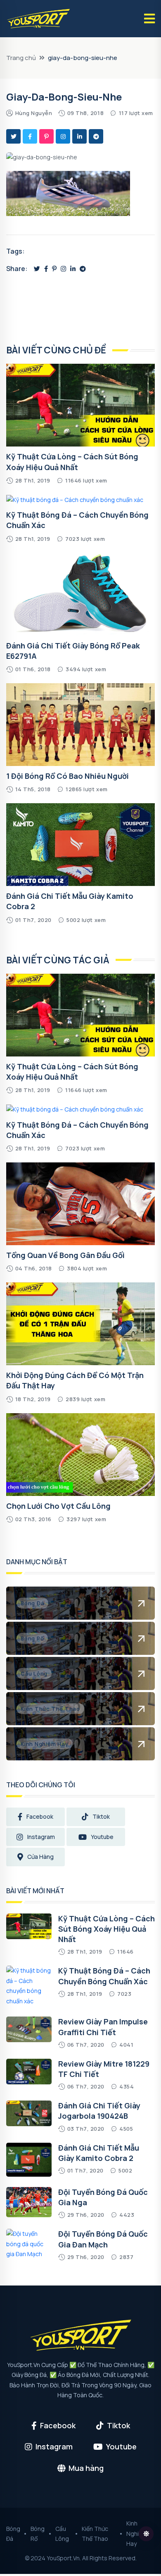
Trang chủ (21, 58)
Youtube (102, 1837)
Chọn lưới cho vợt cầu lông (58, 1506)
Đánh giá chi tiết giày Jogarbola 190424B (99, 2111)
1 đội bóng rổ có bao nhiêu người (67, 776)
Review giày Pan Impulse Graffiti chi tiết (103, 2027)
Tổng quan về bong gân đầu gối (65, 1255)
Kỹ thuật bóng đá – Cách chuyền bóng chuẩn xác (104, 1976)
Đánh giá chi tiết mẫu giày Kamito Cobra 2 (99, 2153)
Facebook (40, 1816)
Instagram (41, 1837)
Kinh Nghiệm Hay (137, 2533)
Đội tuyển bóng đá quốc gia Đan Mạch (103, 2239)
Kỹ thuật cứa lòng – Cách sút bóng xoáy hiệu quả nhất (72, 1072)
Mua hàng (86, 2468)
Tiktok (101, 1816)
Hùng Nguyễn (34, 113)
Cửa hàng (40, 1857)
